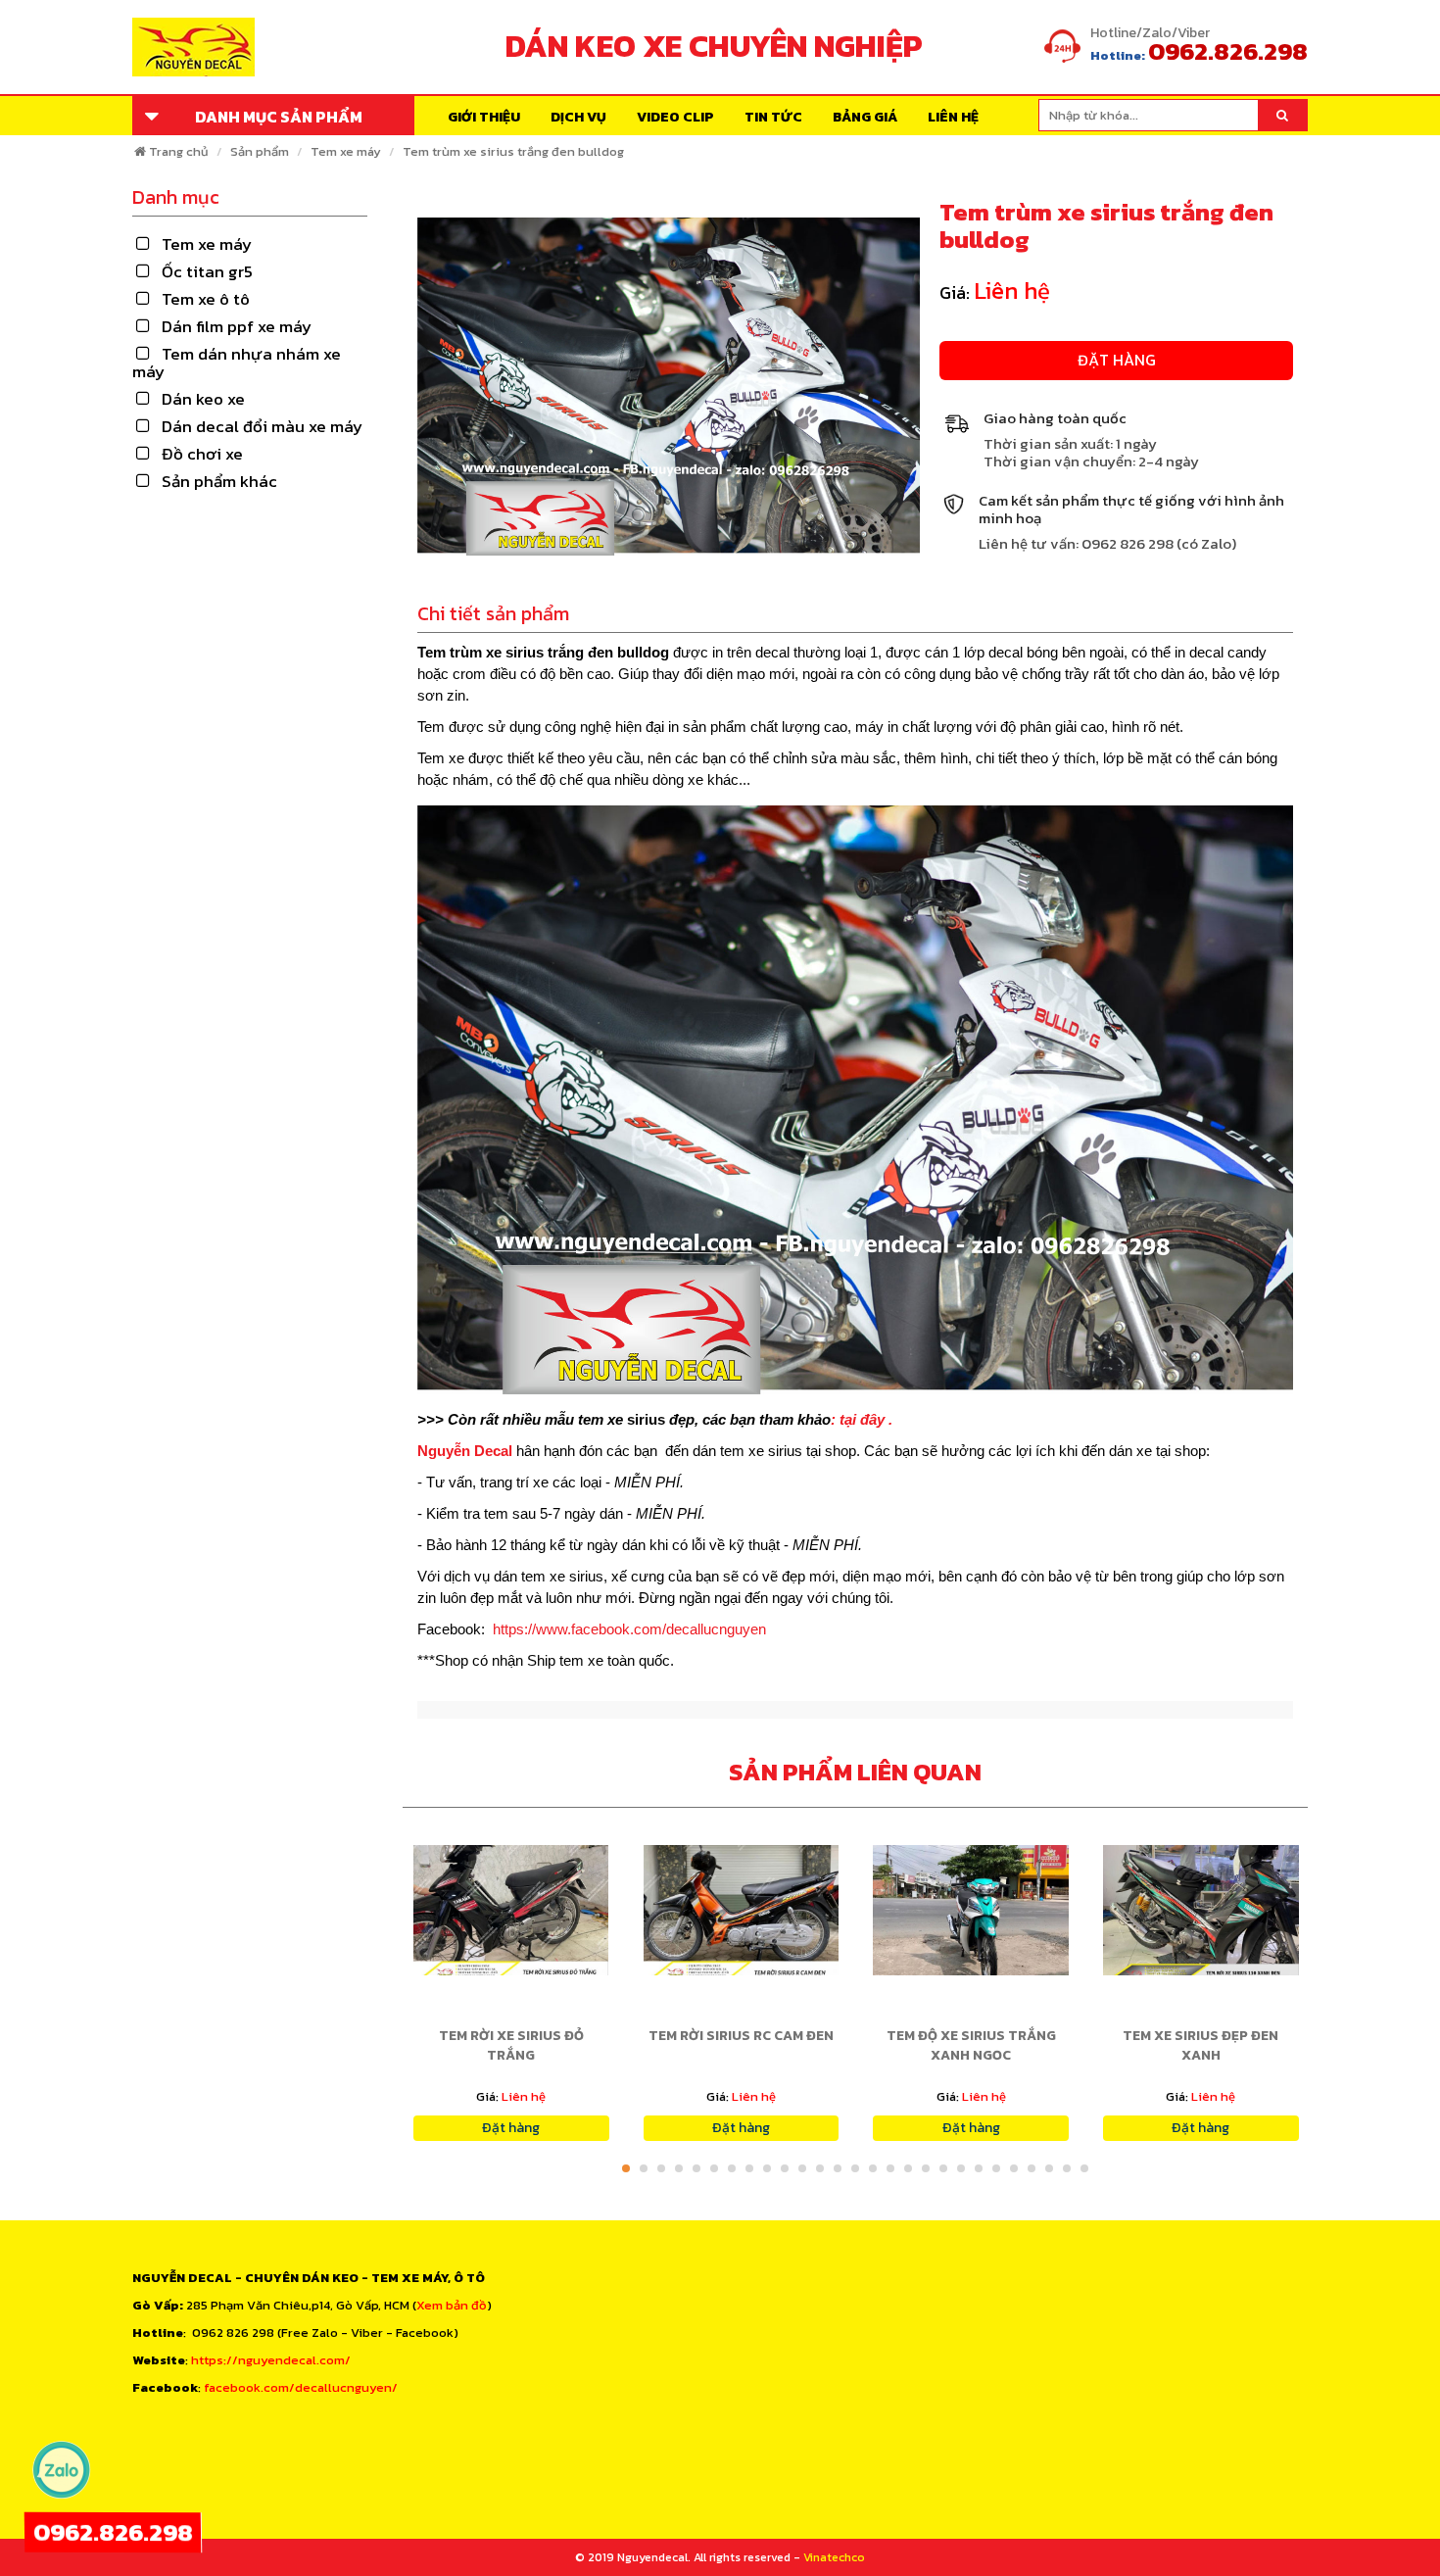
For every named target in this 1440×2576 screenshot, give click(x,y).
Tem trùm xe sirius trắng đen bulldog (513, 151)
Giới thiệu (484, 117)
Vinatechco (834, 2557)
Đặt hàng (1117, 360)
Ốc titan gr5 (207, 271)
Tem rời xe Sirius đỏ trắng (511, 2045)
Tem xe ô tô (206, 299)
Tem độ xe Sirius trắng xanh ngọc (971, 2045)
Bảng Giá (865, 117)
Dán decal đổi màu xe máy (262, 426)
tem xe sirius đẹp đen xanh (1200, 2045)
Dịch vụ (578, 117)
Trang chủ (179, 151)
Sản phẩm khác (219, 481)
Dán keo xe (203, 399)
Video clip (675, 117)
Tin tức (773, 117)
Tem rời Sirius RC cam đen (741, 2036)
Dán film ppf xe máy (237, 326)
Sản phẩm (260, 151)
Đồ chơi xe (202, 454)
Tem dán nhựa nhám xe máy (237, 363)
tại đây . (866, 1419)
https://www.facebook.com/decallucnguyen (629, 1629)
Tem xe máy (346, 151)
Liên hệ (953, 117)
